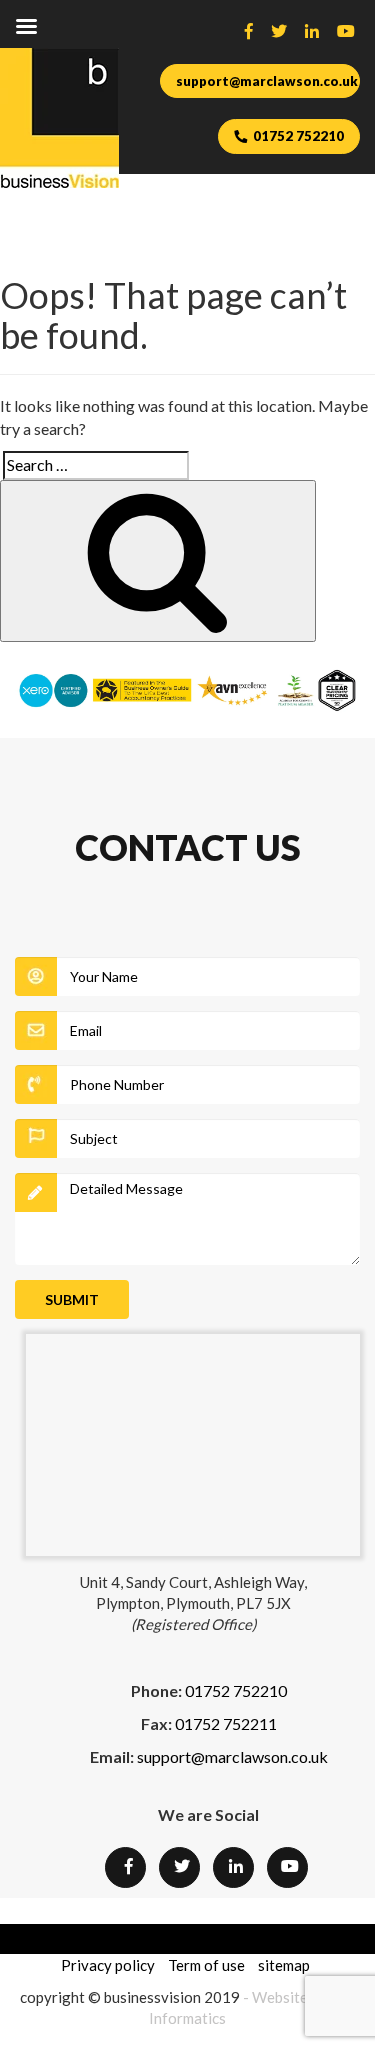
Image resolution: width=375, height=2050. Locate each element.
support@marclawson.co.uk (267, 81)
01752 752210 (298, 136)
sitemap (284, 1965)
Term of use (206, 1965)
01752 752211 (226, 1723)
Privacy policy (108, 1965)
